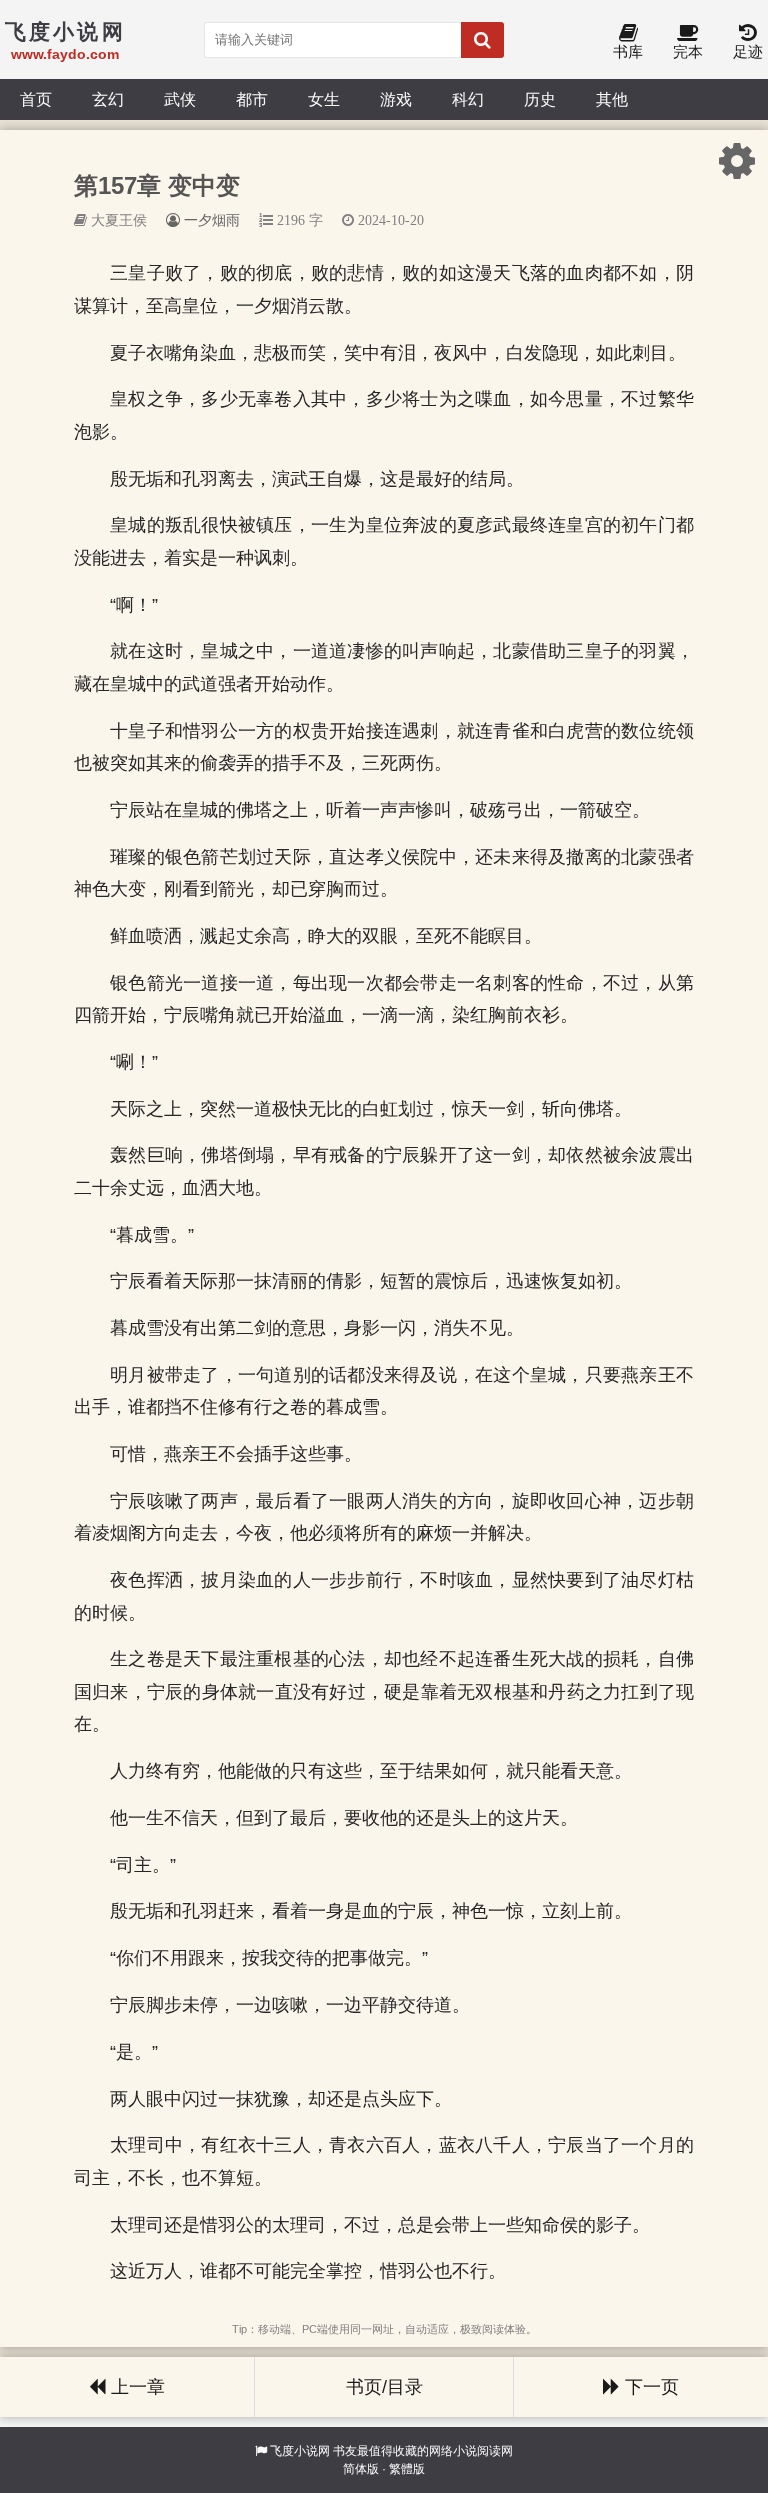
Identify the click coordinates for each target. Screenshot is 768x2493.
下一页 (649, 2387)
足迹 (748, 51)
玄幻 (108, 99)
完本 (688, 51)
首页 (36, 99)
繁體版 (407, 2469)
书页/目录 (384, 2387)
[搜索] (482, 40)
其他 (612, 99)
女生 (324, 99)
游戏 (396, 99)
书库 (628, 51)
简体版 (361, 2469)
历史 (540, 99)
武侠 (180, 99)
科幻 (468, 99)
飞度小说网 (300, 2451)
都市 (252, 99)
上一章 (135, 2387)
